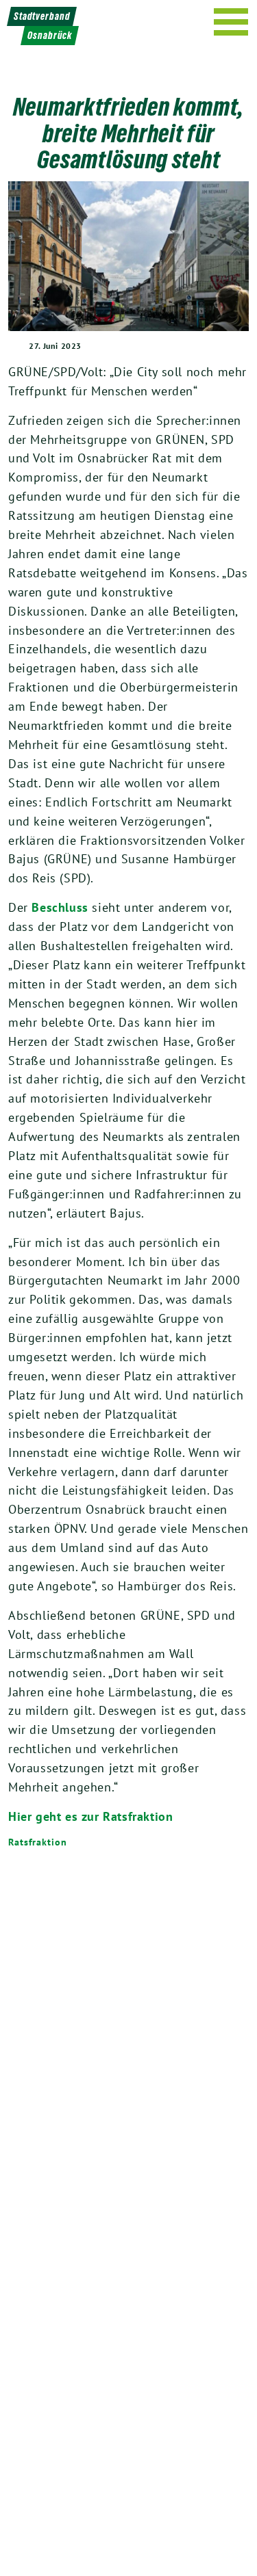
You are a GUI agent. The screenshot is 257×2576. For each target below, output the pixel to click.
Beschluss (60, 907)
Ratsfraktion (38, 1842)
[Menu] (231, 22)
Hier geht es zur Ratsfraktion (90, 1816)
